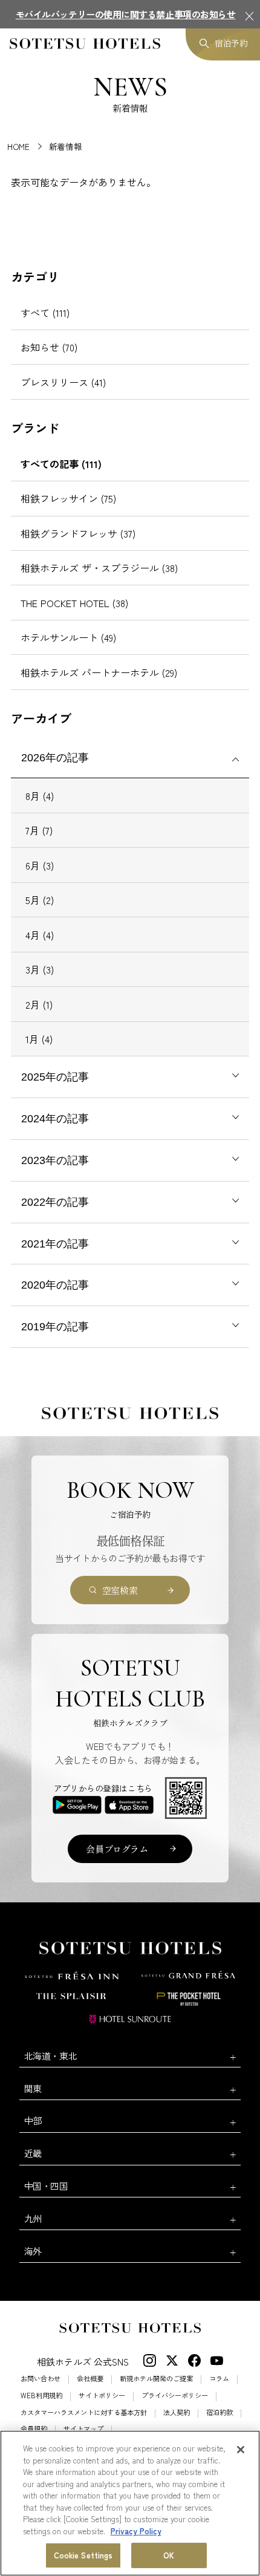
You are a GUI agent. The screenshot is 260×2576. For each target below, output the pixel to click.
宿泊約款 (219, 2412)
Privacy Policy (136, 2531)
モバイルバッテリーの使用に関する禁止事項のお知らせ (126, 14)
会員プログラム (117, 1849)
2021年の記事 (55, 1244)
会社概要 (90, 2379)
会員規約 (34, 2429)
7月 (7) (39, 830)
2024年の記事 (55, 1119)
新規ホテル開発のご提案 (156, 2379)
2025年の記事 (55, 1077)
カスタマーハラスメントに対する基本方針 (84, 2412)
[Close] (241, 2450)
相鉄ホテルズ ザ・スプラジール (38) (99, 568)
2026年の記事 (55, 758)
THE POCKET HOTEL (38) (74, 603)
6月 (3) (40, 865)
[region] (130, 2503)
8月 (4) (40, 796)
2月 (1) (39, 1004)
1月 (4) (39, 1039)
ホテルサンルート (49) (68, 637)
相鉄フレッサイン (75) (68, 498)
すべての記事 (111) (61, 464)
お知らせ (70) (49, 347)
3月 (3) (40, 969)
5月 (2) (40, 900)
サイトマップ (83, 2429)
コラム (219, 2379)
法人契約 (177, 2412)
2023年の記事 (55, 1160)
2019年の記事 (55, 1327)
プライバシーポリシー (175, 2395)
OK (169, 2555)
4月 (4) (40, 935)
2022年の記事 (55, 1202)
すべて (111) (45, 313)
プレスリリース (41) (63, 382)
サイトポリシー (102, 2395)
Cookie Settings (83, 2555)
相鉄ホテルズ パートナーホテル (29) (99, 672)
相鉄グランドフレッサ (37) (78, 533)
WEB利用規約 (41, 2395)
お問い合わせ (41, 2379)
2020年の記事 (55, 1285)
